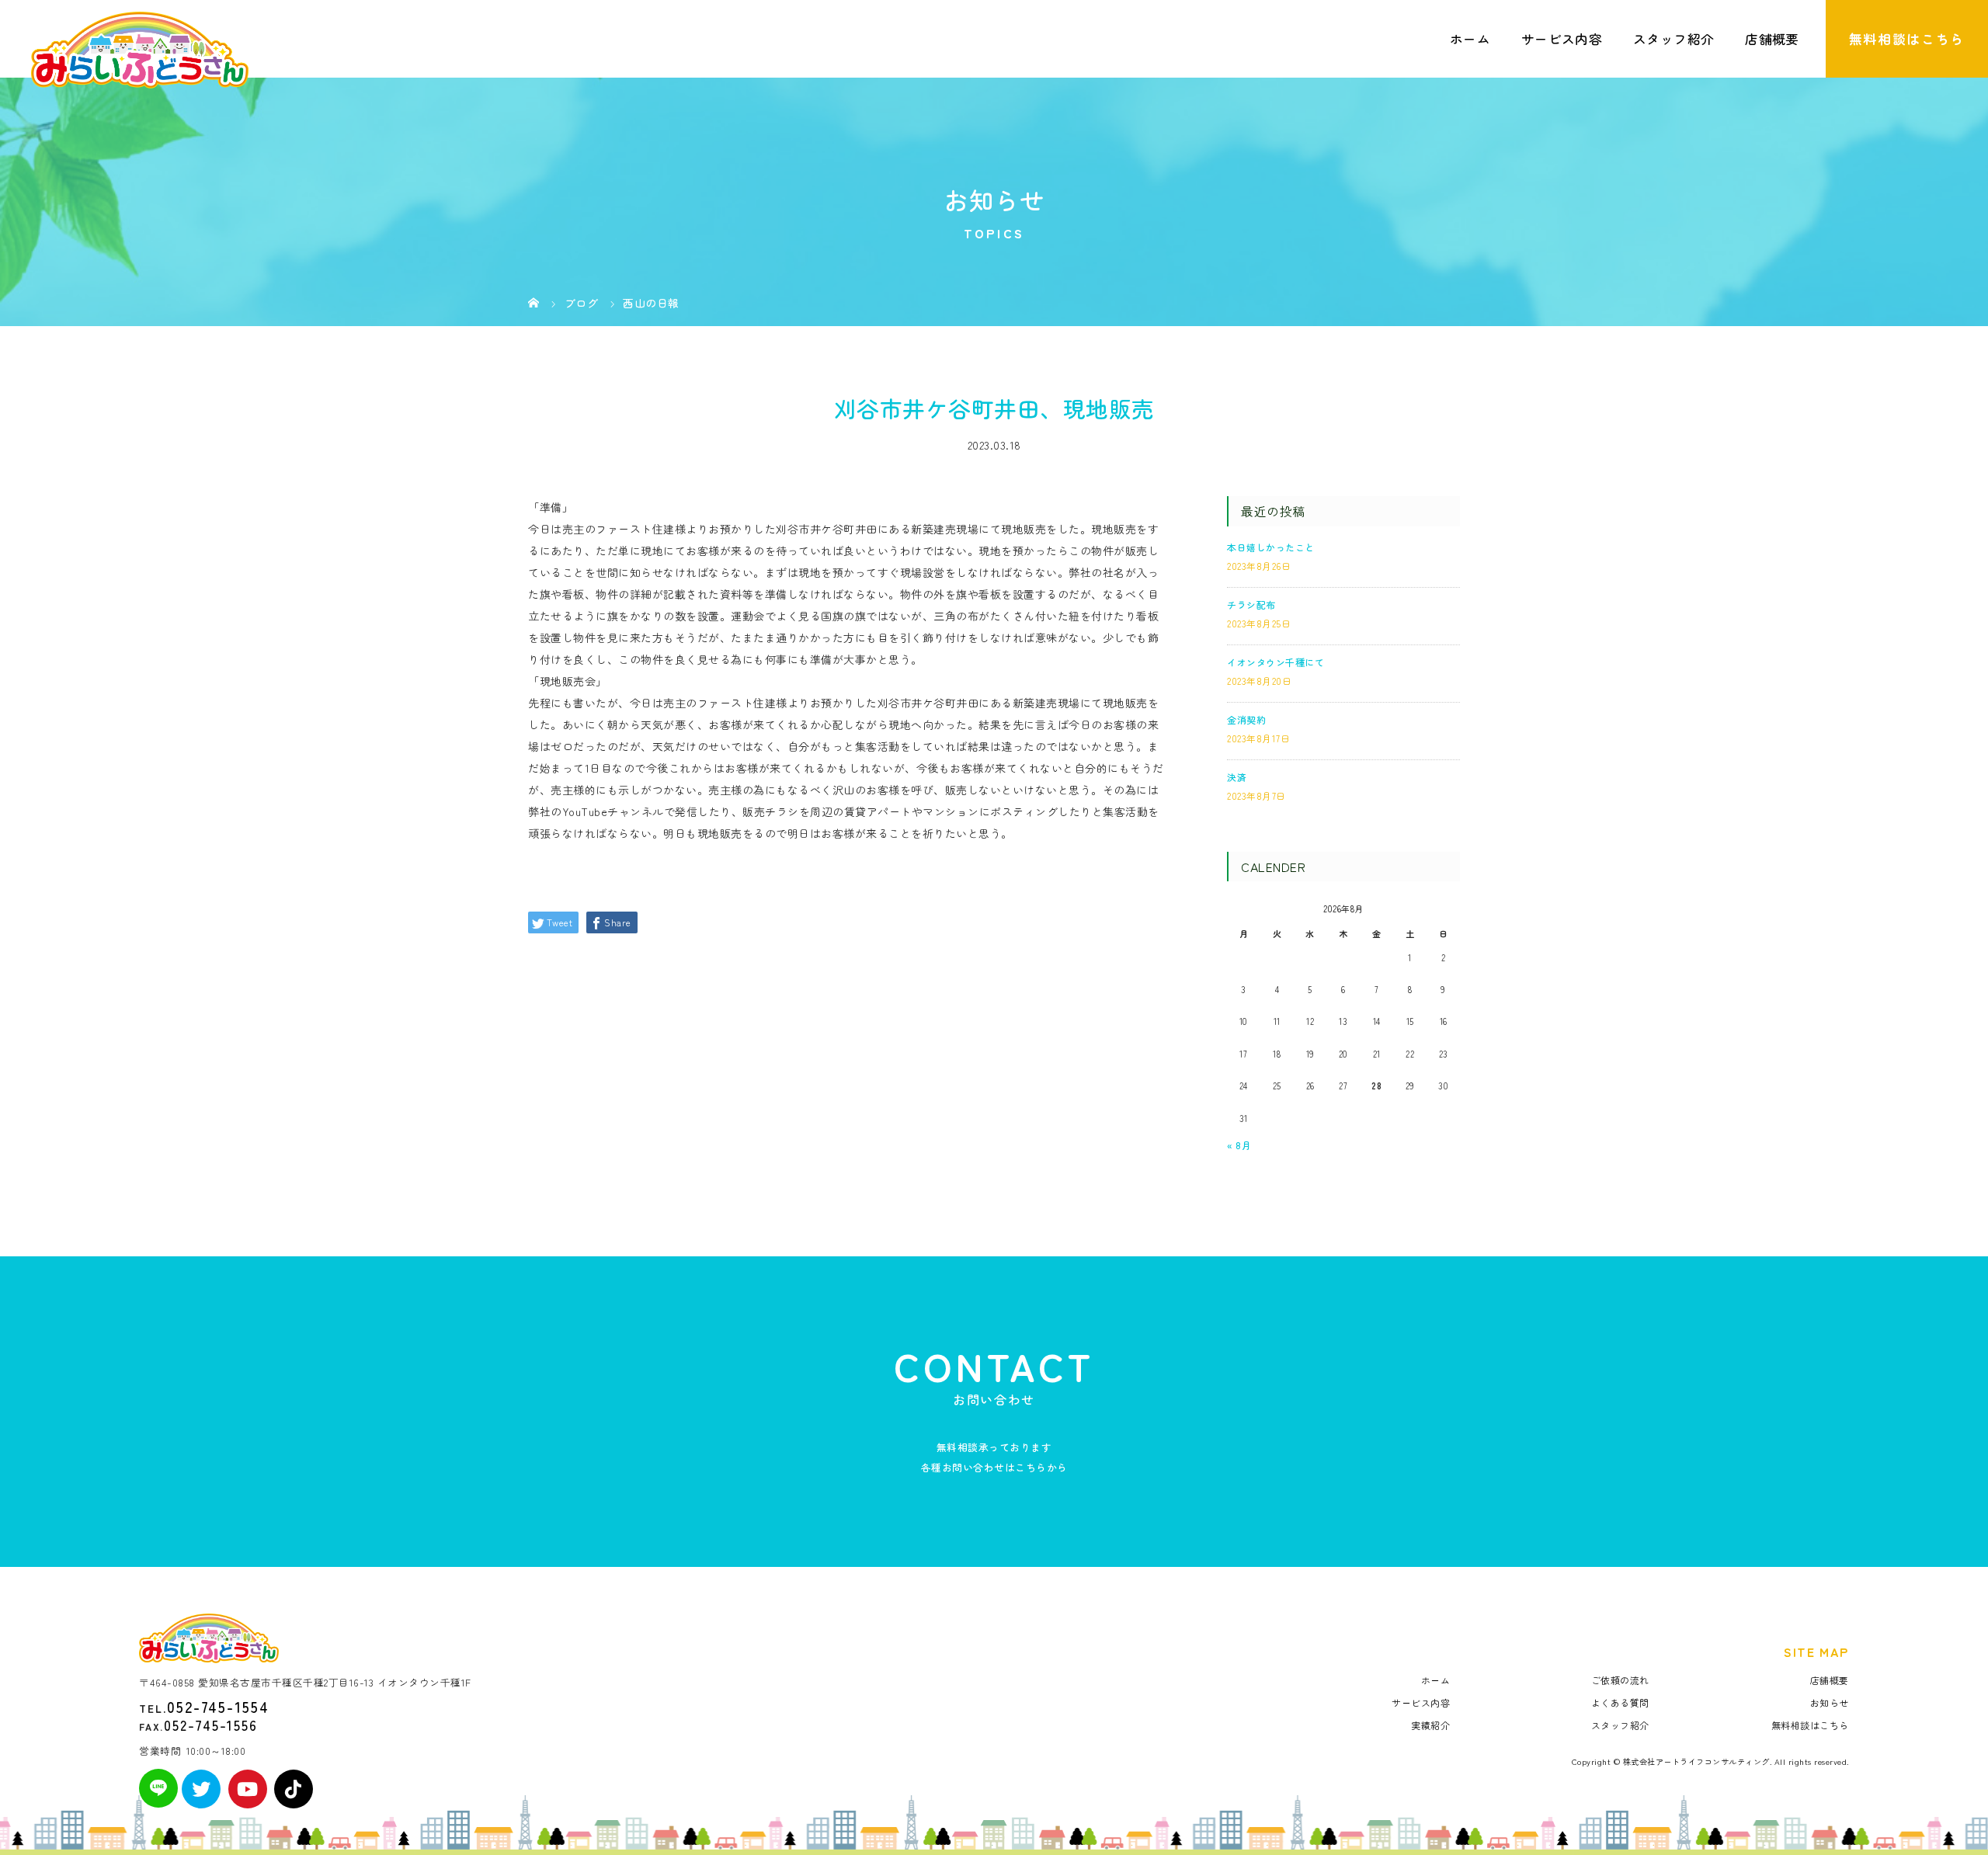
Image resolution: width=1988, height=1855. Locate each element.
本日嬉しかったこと (1271, 547)
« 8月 (1239, 1145)
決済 (1237, 777)
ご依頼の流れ (1620, 1680)
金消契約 (1246, 719)
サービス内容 (1562, 39)
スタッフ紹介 (1673, 39)
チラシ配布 (1251, 604)
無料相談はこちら (1907, 39)
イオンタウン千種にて (1276, 662)
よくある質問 (1620, 1702)
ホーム (1470, 39)
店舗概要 (1772, 39)
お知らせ (1830, 1702)
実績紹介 (1430, 1725)
